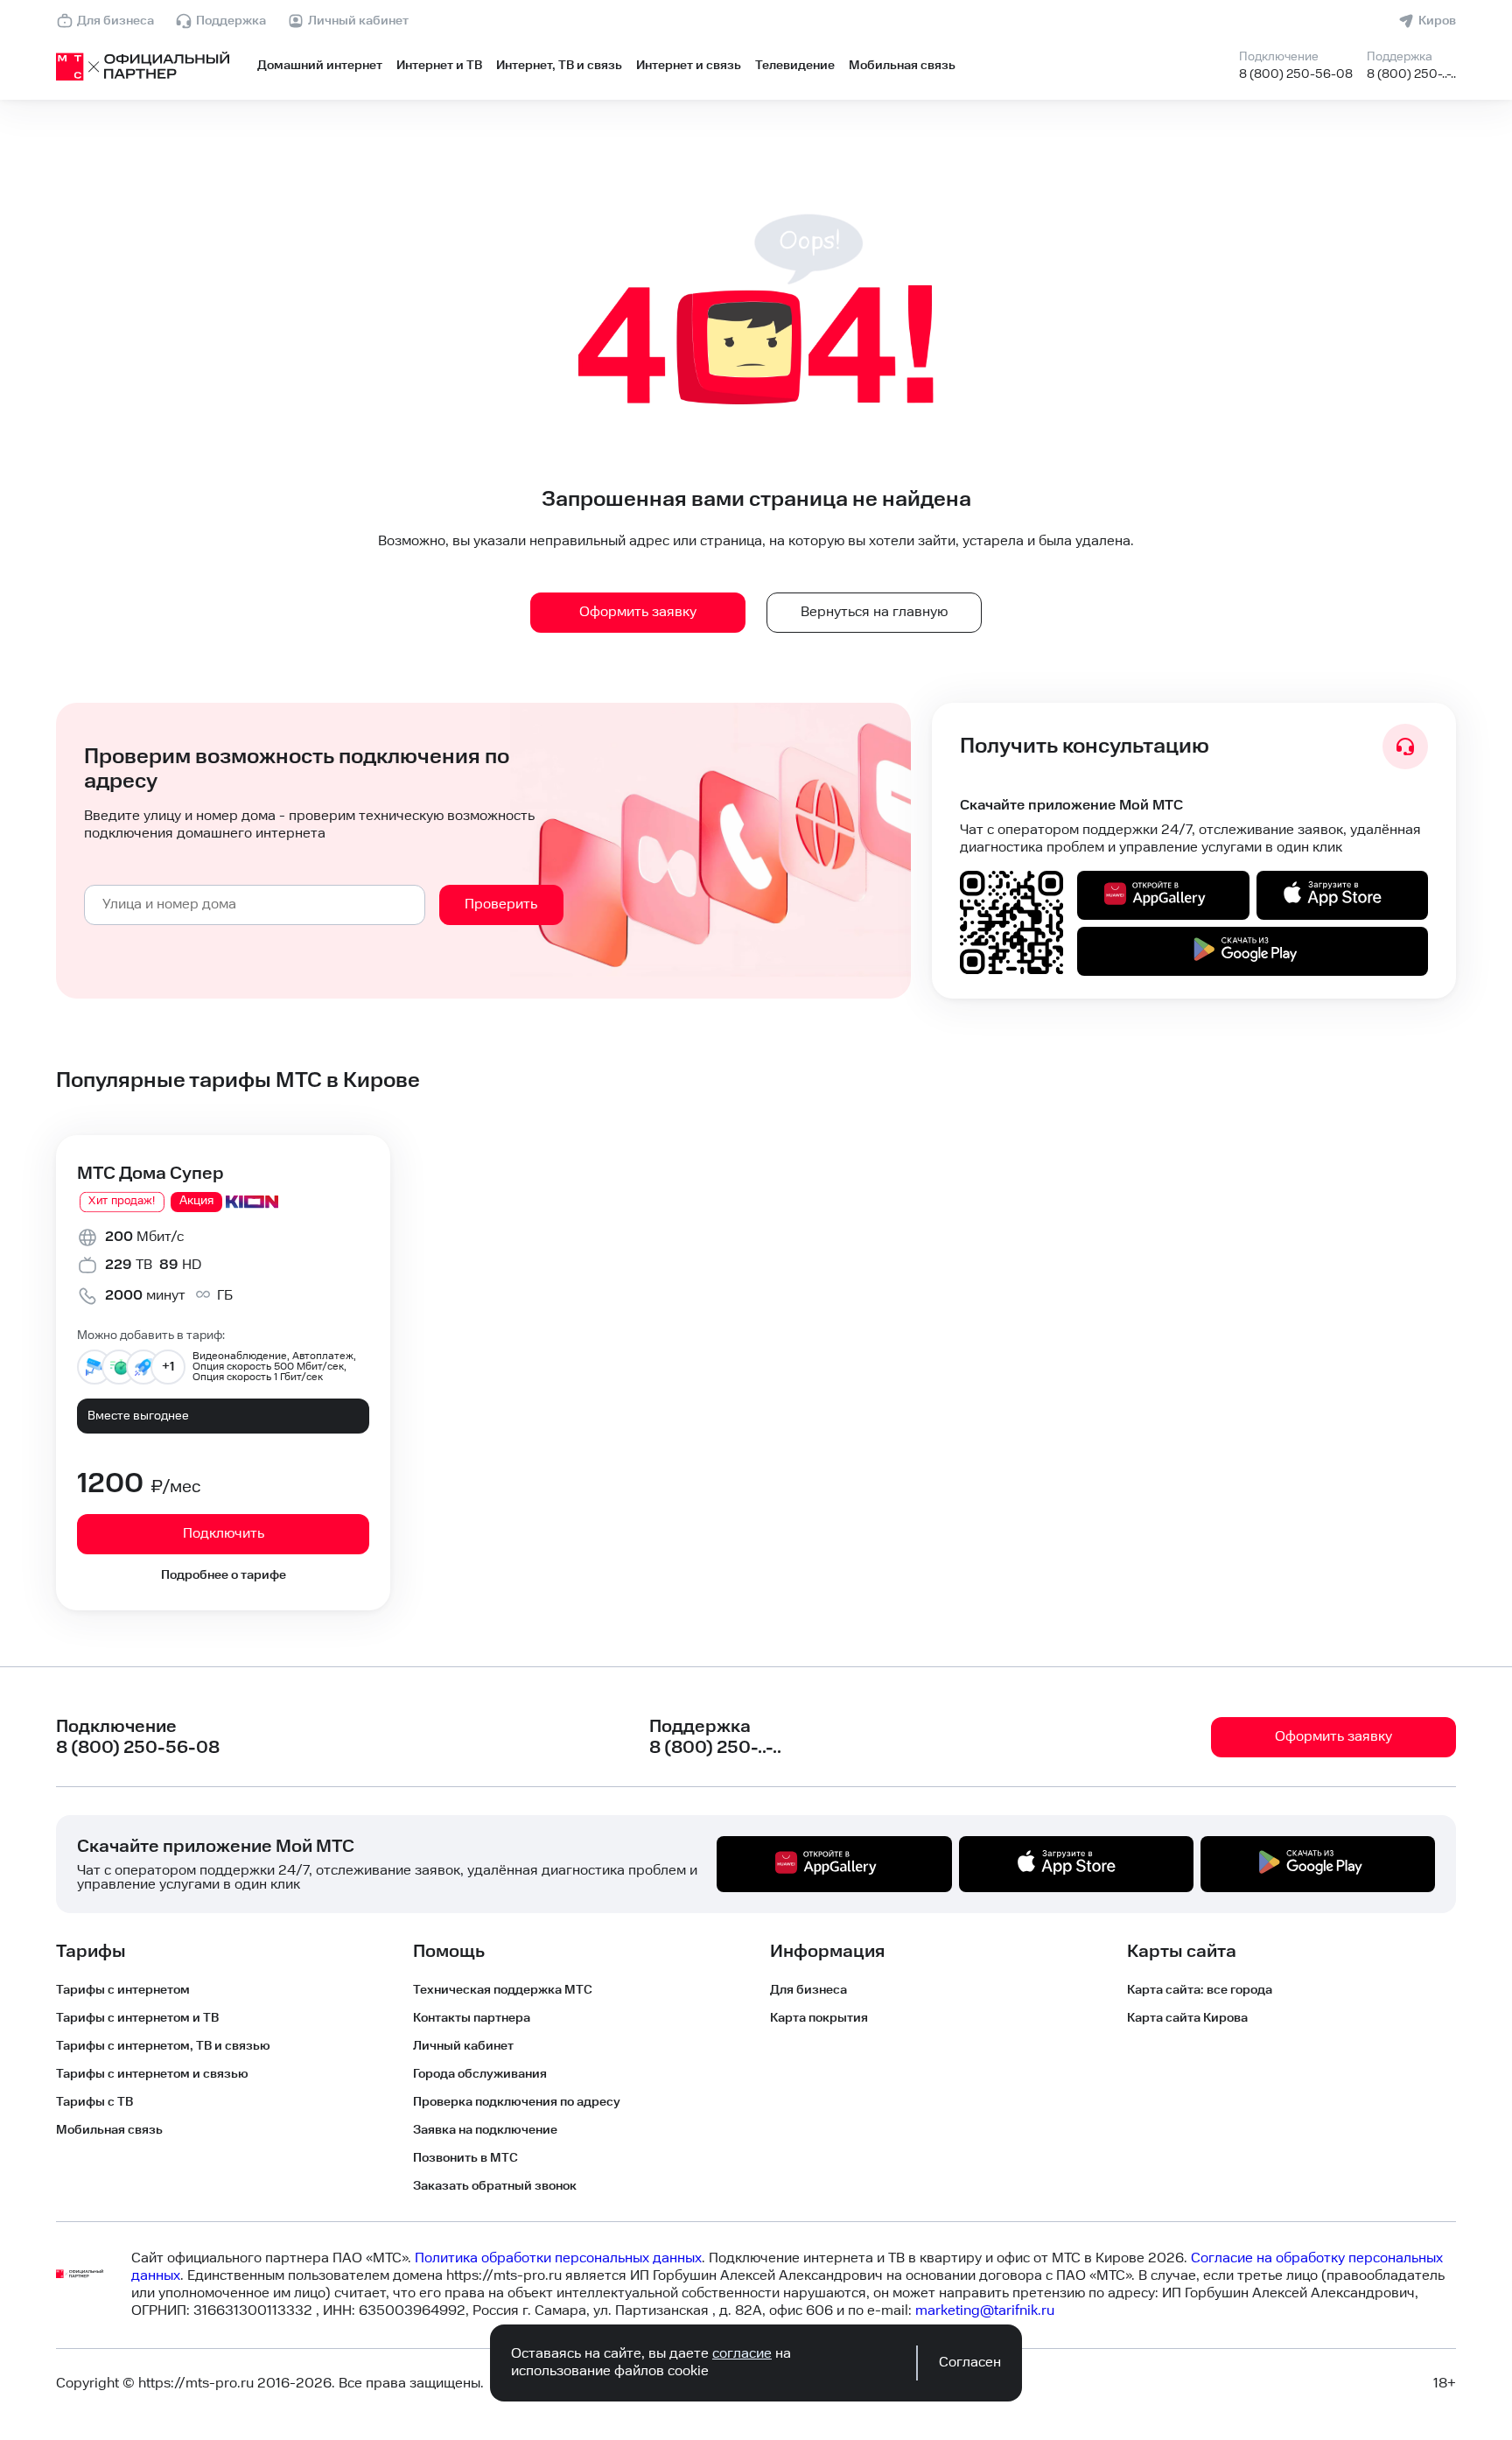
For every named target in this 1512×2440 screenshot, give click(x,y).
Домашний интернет (320, 66)
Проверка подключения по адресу (517, 2102)
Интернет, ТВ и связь (559, 66)
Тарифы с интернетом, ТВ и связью (163, 2046)
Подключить (224, 1534)
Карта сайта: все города (1200, 1990)
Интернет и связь (689, 66)
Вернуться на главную (874, 612)
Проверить (501, 904)
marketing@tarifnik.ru (985, 2311)
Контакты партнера (472, 2018)
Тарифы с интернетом (123, 1990)
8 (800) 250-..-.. (1411, 74)
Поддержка (231, 21)
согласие (742, 2354)
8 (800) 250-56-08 (1296, 74)
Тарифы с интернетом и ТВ (137, 2018)
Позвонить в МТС (465, 2158)
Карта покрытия (819, 2018)
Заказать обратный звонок (495, 2186)
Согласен (970, 2363)
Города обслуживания (480, 2074)
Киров (1437, 21)
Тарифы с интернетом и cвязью (152, 2074)
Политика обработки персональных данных (558, 2258)
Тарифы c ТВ (94, 2102)
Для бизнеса (115, 21)
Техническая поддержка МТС (503, 1990)
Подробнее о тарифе (224, 1575)
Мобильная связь (902, 66)
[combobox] (255, 905)
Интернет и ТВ (439, 66)
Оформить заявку (638, 612)
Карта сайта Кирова (1187, 2018)
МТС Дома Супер (150, 1174)
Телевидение (795, 66)
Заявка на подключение (485, 2130)
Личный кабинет (358, 21)
